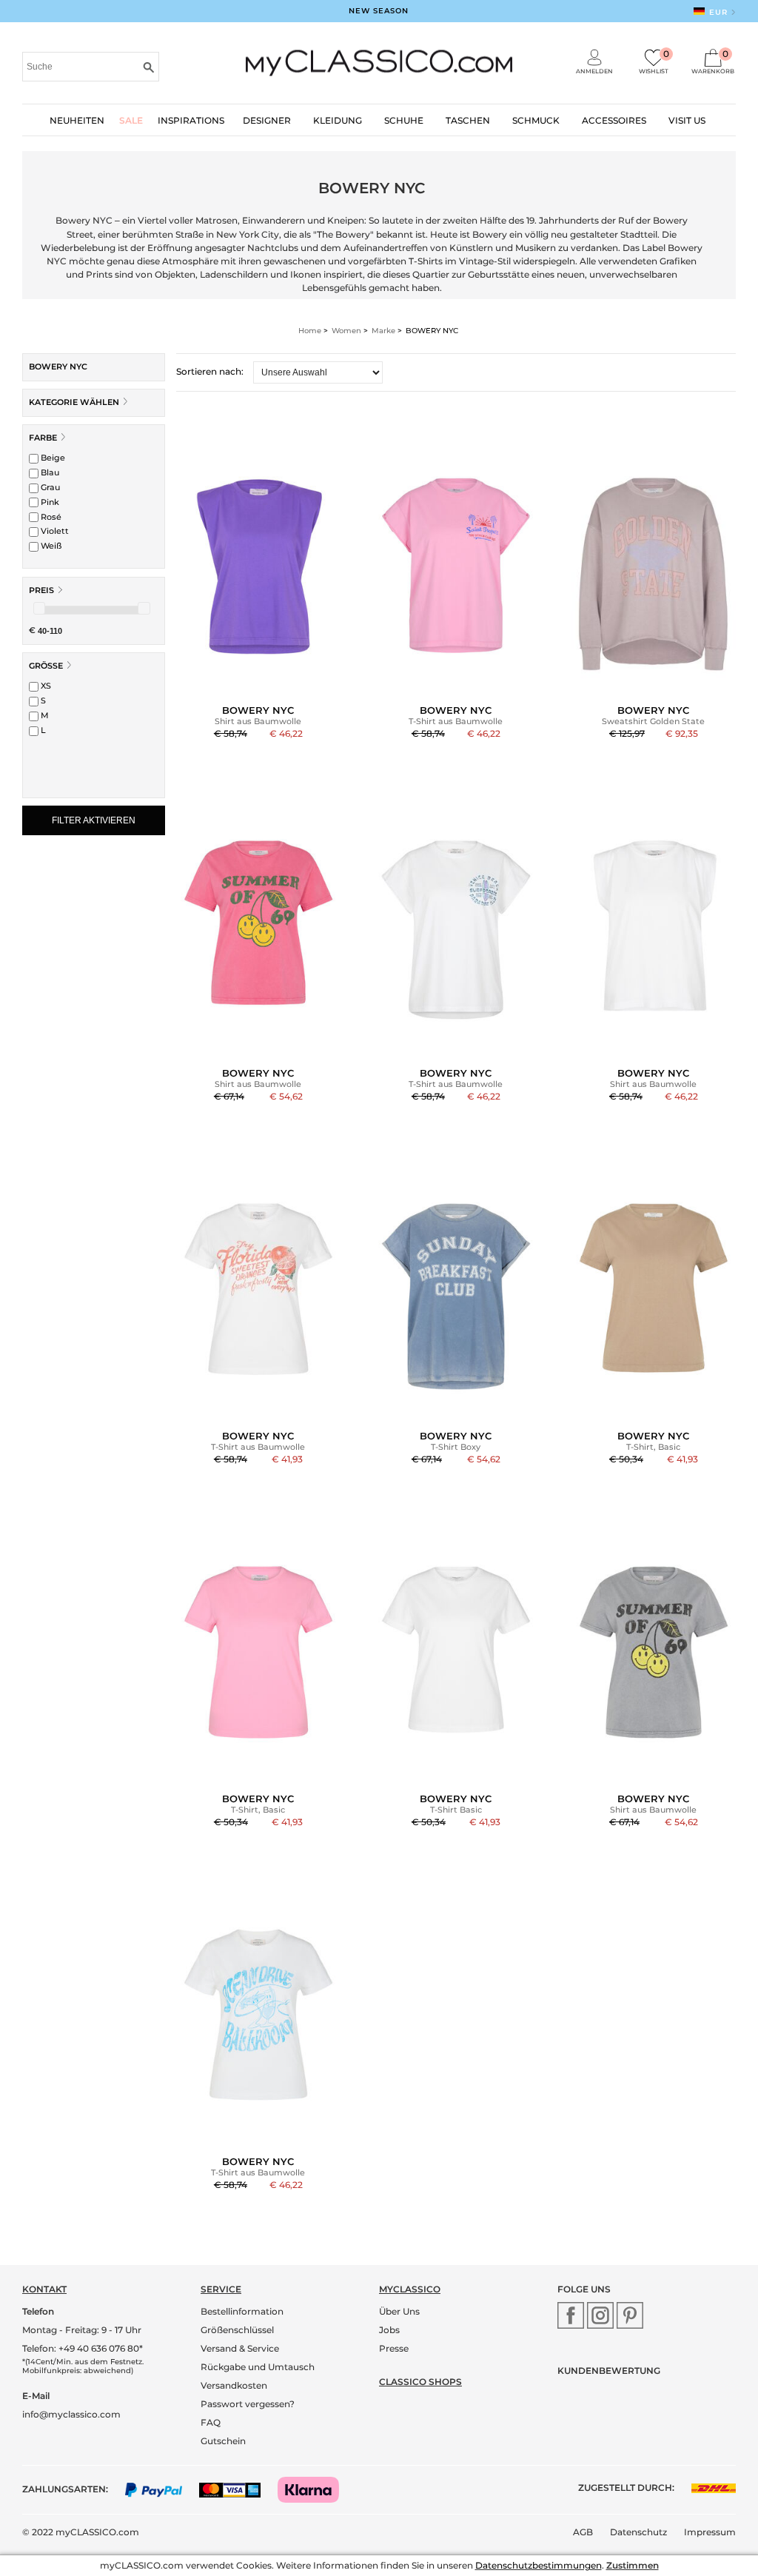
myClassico (410, 2289)
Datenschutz (638, 2532)
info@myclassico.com (71, 2414)
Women (346, 331)
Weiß (50, 546)
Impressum (710, 2532)
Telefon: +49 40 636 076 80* (83, 2348)
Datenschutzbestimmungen (539, 2565)
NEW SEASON (379, 11)
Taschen (468, 120)
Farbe (43, 438)
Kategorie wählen (75, 402)
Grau (49, 487)
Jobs (389, 2330)
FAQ (211, 2422)
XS (45, 686)
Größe (46, 666)
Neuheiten (77, 120)
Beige (52, 458)
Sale (131, 120)
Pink (49, 502)
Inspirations (191, 120)
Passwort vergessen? (248, 2404)
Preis (41, 590)
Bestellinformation (242, 2311)
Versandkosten (234, 2385)
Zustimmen (633, 2565)
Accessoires (614, 120)
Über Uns (399, 2311)
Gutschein (223, 2441)
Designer (267, 120)
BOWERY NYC (58, 367)
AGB (583, 2532)
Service (221, 2289)
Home (310, 331)
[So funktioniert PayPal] (161, 2489)
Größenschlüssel (237, 2330)
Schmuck (536, 120)
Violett (54, 531)
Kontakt (44, 2289)
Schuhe (404, 120)
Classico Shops (420, 2382)
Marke (383, 331)
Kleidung (338, 120)
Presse (394, 2348)
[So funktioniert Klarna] (316, 2489)
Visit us (687, 120)
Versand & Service (240, 2348)
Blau (49, 472)
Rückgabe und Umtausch (258, 2367)
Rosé (50, 517)
